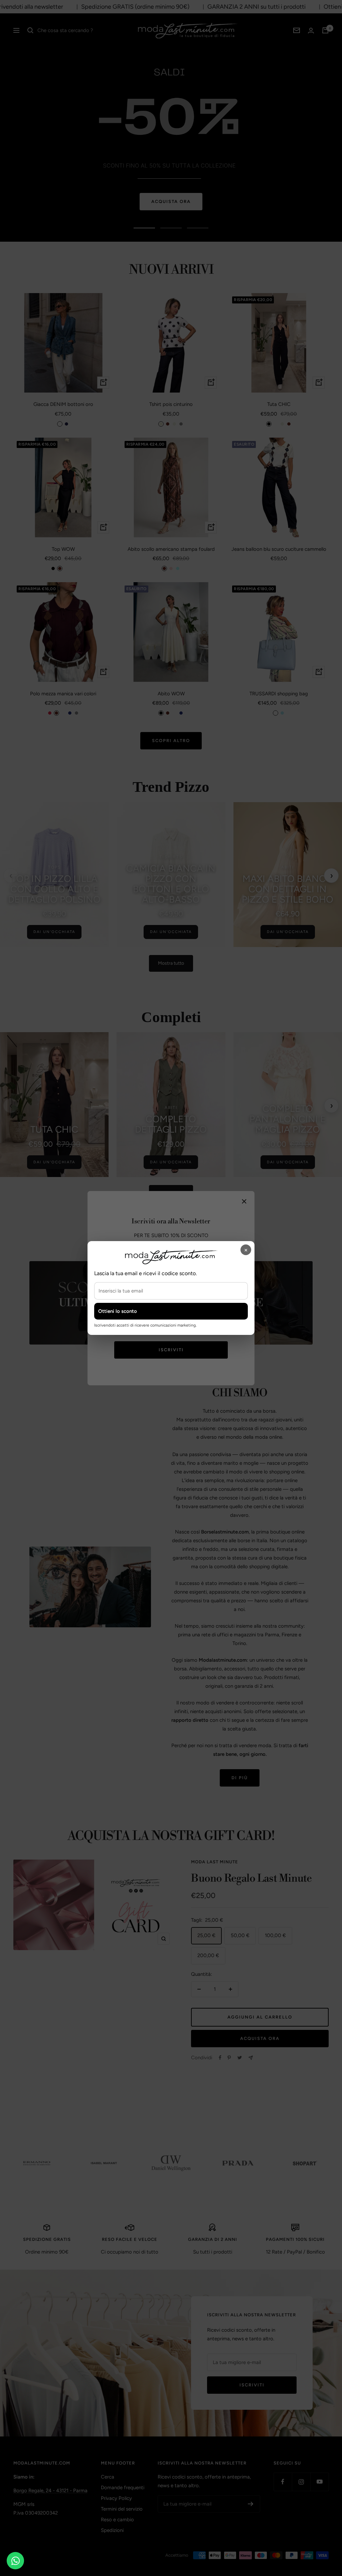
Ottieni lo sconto (118, 1311)
